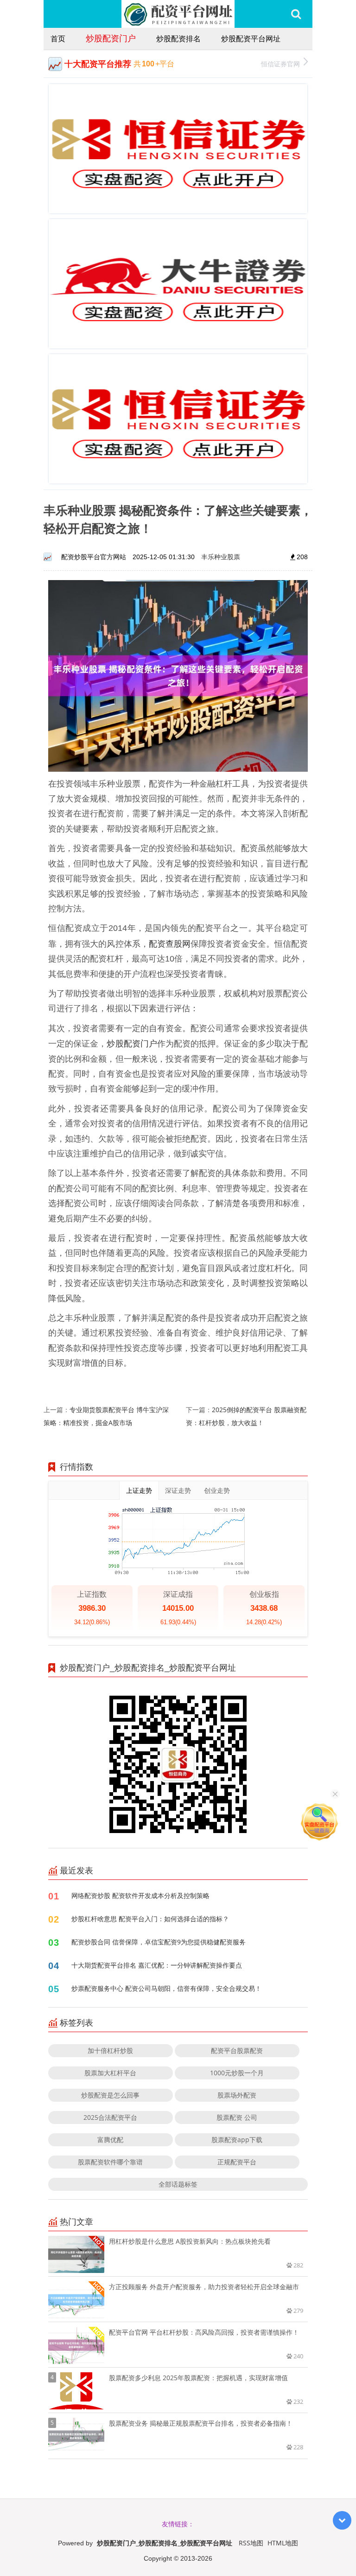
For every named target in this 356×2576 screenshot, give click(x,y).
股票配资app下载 (237, 2140)
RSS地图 (251, 2543)
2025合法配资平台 (110, 2117)
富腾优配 (110, 2140)
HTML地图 (283, 2543)
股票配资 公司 (237, 2117)
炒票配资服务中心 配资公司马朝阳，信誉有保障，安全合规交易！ (166, 1988)
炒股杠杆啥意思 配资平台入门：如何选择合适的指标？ (150, 1919)
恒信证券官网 (280, 64)
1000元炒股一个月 (237, 2073)
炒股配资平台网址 (251, 39)
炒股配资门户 (111, 38)
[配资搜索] (296, 14)
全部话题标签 (178, 2184)
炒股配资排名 (178, 39)
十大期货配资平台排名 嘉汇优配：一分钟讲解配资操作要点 (157, 1965)
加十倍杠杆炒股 (110, 2050)
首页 (58, 39)
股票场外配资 (237, 2095)
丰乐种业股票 (221, 557)
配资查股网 (170, 943)
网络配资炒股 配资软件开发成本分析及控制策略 (140, 1895)
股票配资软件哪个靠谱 (110, 2162)
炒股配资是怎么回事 (110, 2095)
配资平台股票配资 (237, 2050)
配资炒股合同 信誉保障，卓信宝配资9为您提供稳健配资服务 (159, 1942)
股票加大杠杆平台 (110, 2073)
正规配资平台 (237, 2162)
